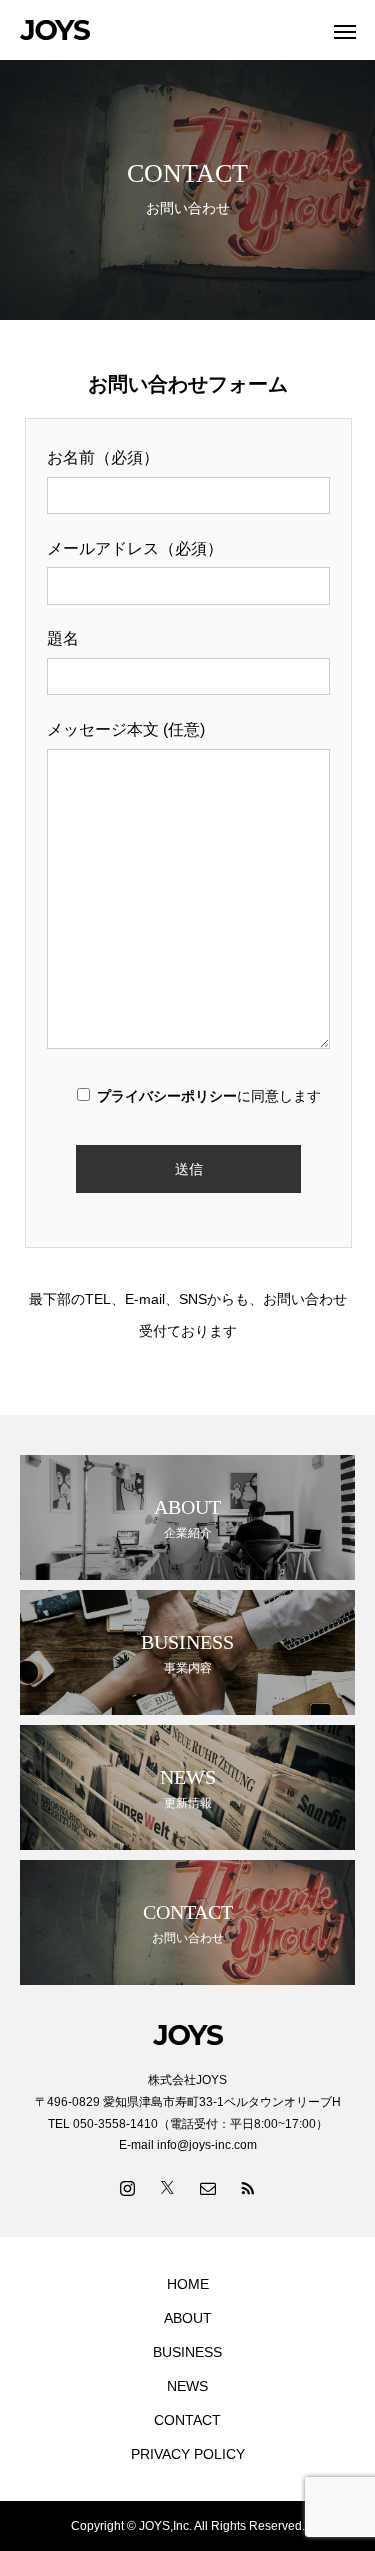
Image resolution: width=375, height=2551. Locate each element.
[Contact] (208, 2187)
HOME (188, 2284)
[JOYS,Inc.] (167, 30)
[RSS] (248, 2187)
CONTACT (187, 2420)
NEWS (187, 2386)
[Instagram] (128, 2187)
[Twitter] (168, 2187)
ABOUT (188, 2318)
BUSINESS (187, 2352)
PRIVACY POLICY (188, 2454)
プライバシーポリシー (167, 1096)
